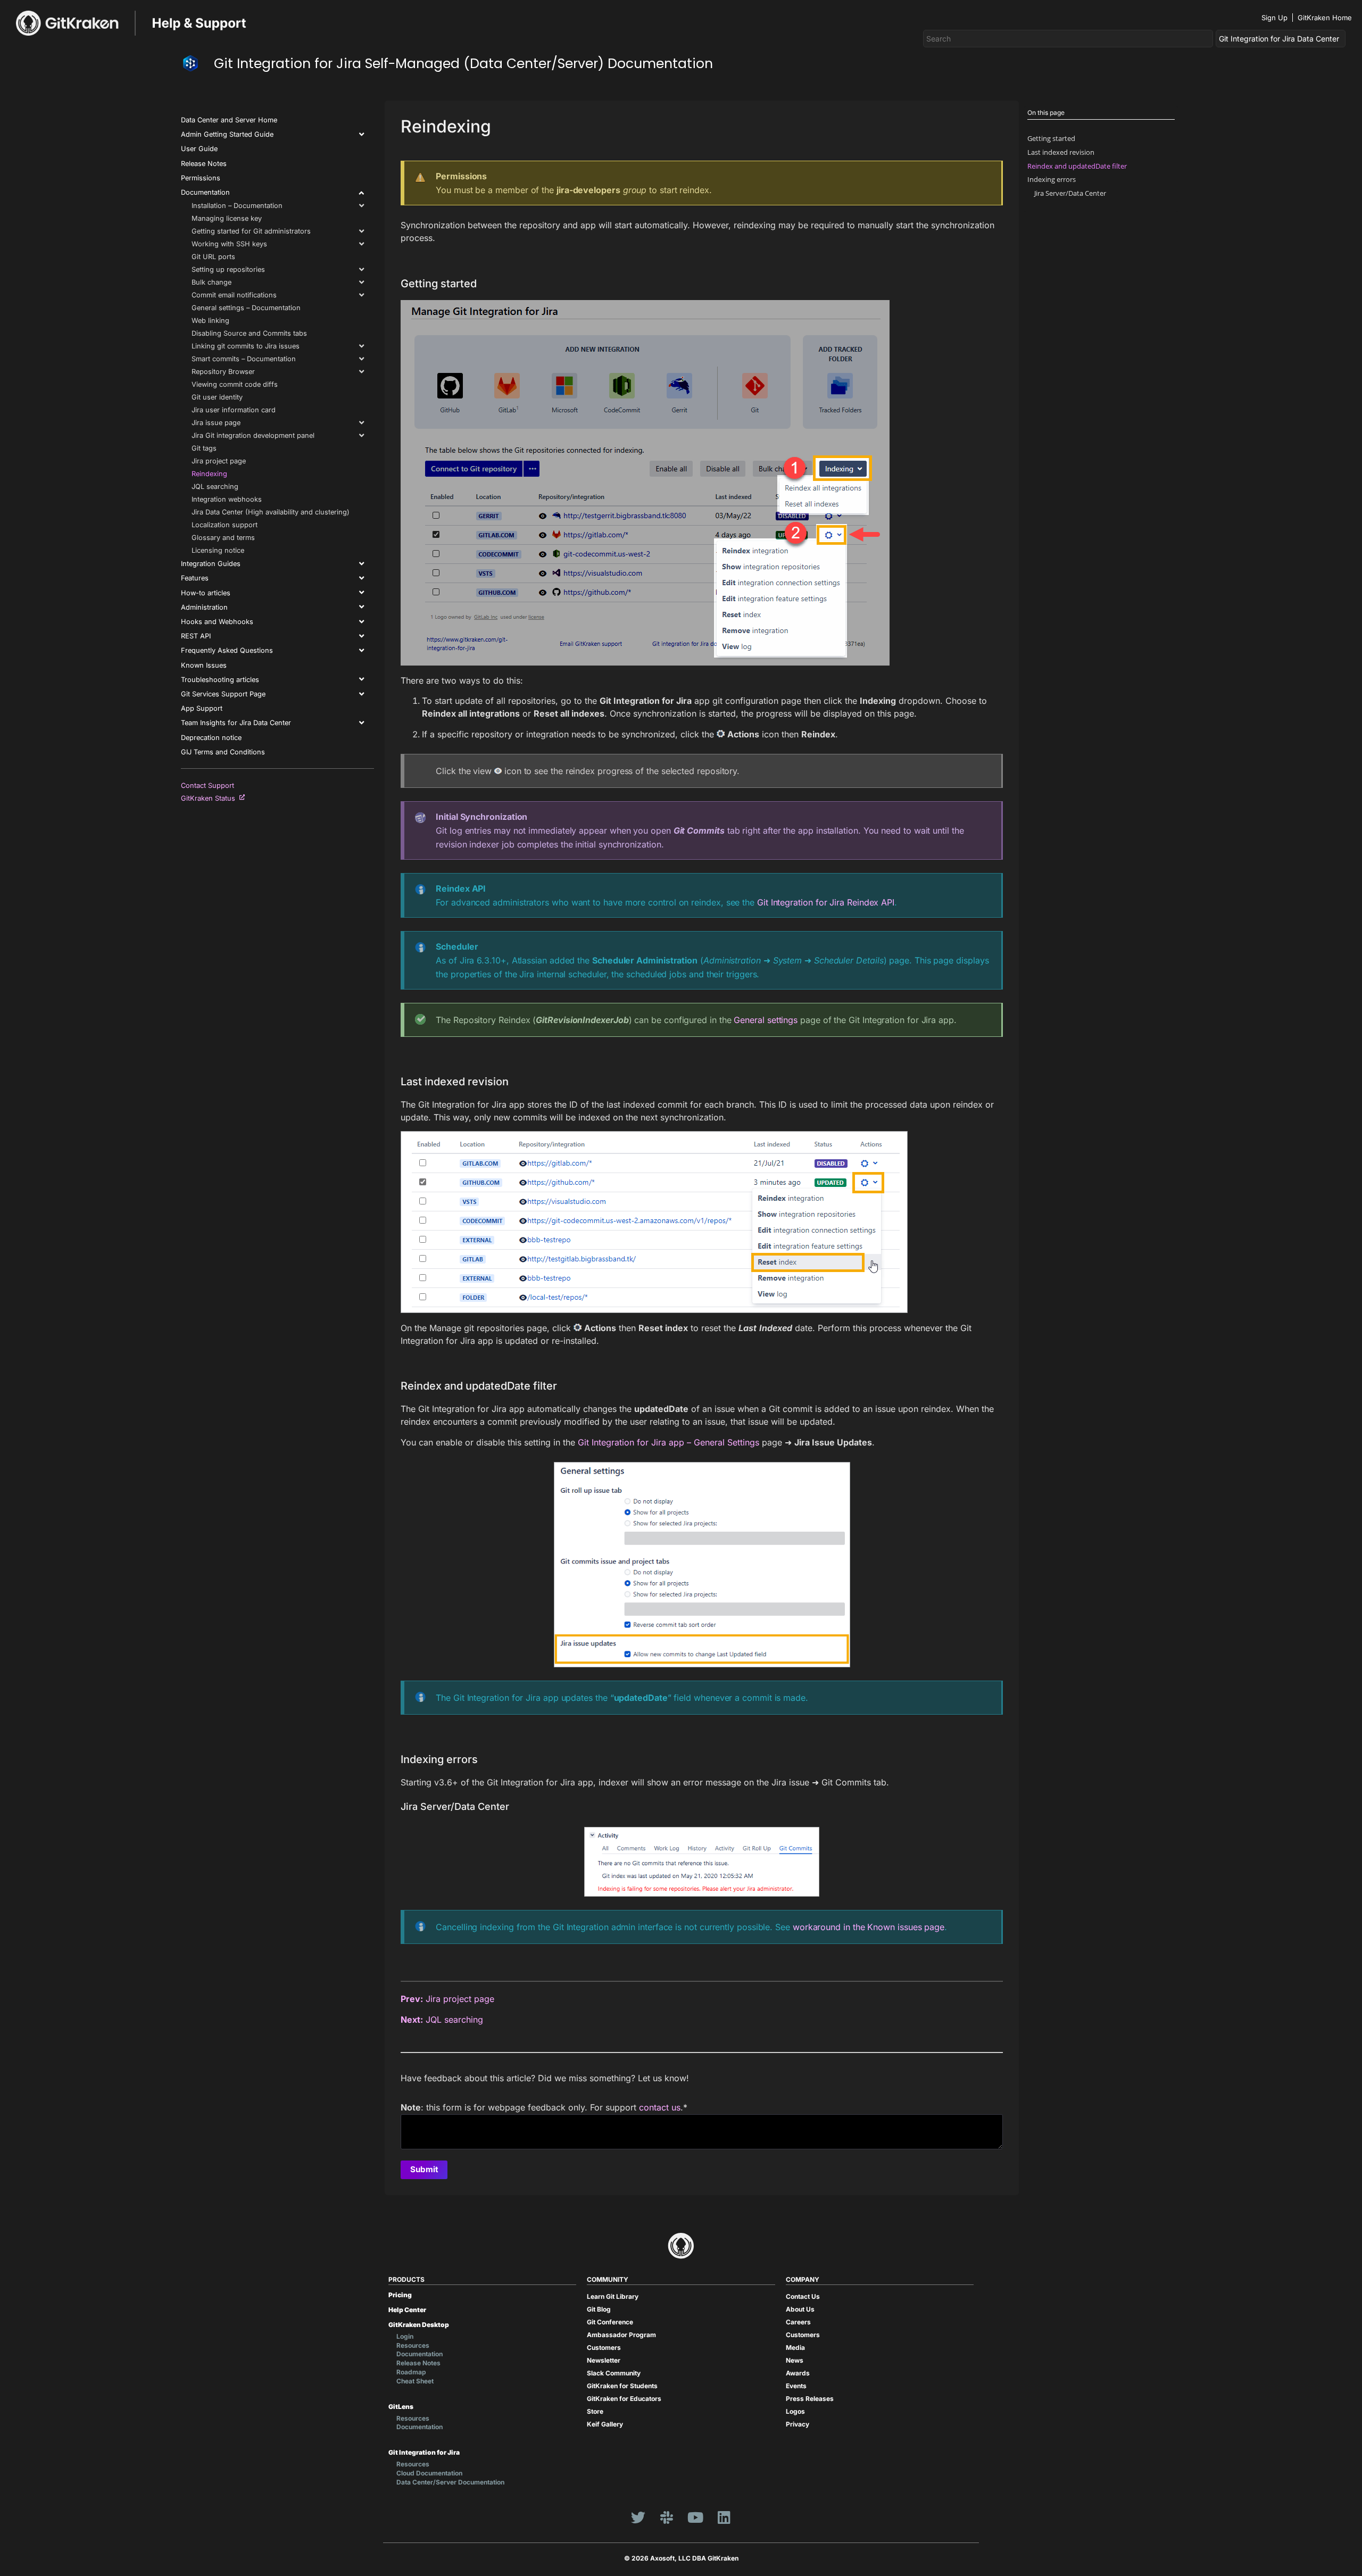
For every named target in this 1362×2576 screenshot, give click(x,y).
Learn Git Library (613, 2296)
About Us (800, 2309)
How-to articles (206, 593)
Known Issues (204, 665)
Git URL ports (213, 257)
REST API (196, 636)
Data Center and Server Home (229, 120)
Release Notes (204, 164)
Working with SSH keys (229, 244)
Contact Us (803, 2296)
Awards (798, 2373)
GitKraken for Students (622, 2386)
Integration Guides (211, 564)
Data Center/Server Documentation (450, 2482)
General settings (766, 1020)
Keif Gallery (605, 2424)
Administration (204, 607)
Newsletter (604, 2360)
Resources (413, 2345)
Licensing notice (218, 550)
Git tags (204, 448)
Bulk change (211, 282)
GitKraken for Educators (624, 2399)
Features (195, 578)
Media (795, 2348)
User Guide (199, 149)
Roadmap (411, 2372)
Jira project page (219, 461)
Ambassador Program (621, 2335)
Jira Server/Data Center (1070, 193)
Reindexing (209, 474)
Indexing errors (1052, 179)
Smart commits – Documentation (244, 359)
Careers (798, 2322)
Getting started (1051, 138)
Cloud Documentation (429, 2473)
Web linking (210, 321)
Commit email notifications (234, 295)
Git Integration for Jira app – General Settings (668, 1442)
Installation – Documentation (237, 206)
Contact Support (207, 786)
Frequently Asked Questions (227, 650)
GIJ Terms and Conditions (223, 752)
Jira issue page (216, 423)
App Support (202, 708)
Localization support (225, 525)
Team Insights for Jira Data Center (236, 723)
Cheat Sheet (415, 2381)
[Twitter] (638, 2517)
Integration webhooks (227, 499)
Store (595, 2411)
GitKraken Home (1325, 18)
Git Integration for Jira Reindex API (826, 902)
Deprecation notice (211, 738)
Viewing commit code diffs (235, 384)
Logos (795, 2411)
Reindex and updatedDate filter (1077, 166)
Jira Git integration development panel (253, 435)
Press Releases (810, 2399)
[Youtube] (695, 2517)
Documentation (205, 192)
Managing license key (227, 218)
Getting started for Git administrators (251, 231)
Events (796, 2386)
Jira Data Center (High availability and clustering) (271, 512)
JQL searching (215, 487)
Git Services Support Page (223, 694)
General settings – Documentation (246, 308)
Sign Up (1274, 18)
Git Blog (599, 2309)
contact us (660, 2107)
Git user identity (217, 397)
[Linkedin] (724, 2517)
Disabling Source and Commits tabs (249, 333)
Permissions (201, 178)
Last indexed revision (1061, 152)
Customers (604, 2348)
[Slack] (667, 2517)
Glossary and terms (223, 538)
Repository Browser (223, 372)
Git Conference (610, 2322)
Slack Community (614, 2373)
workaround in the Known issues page (869, 1927)
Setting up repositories (228, 269)
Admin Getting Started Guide (227, 134)
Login (405, 2336)
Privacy (798, 2424)
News (795, 2360)
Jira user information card (234, 410)
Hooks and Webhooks (217, 622)
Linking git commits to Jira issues (246, 346)
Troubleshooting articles (220, 680)
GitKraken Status (210, 798)
